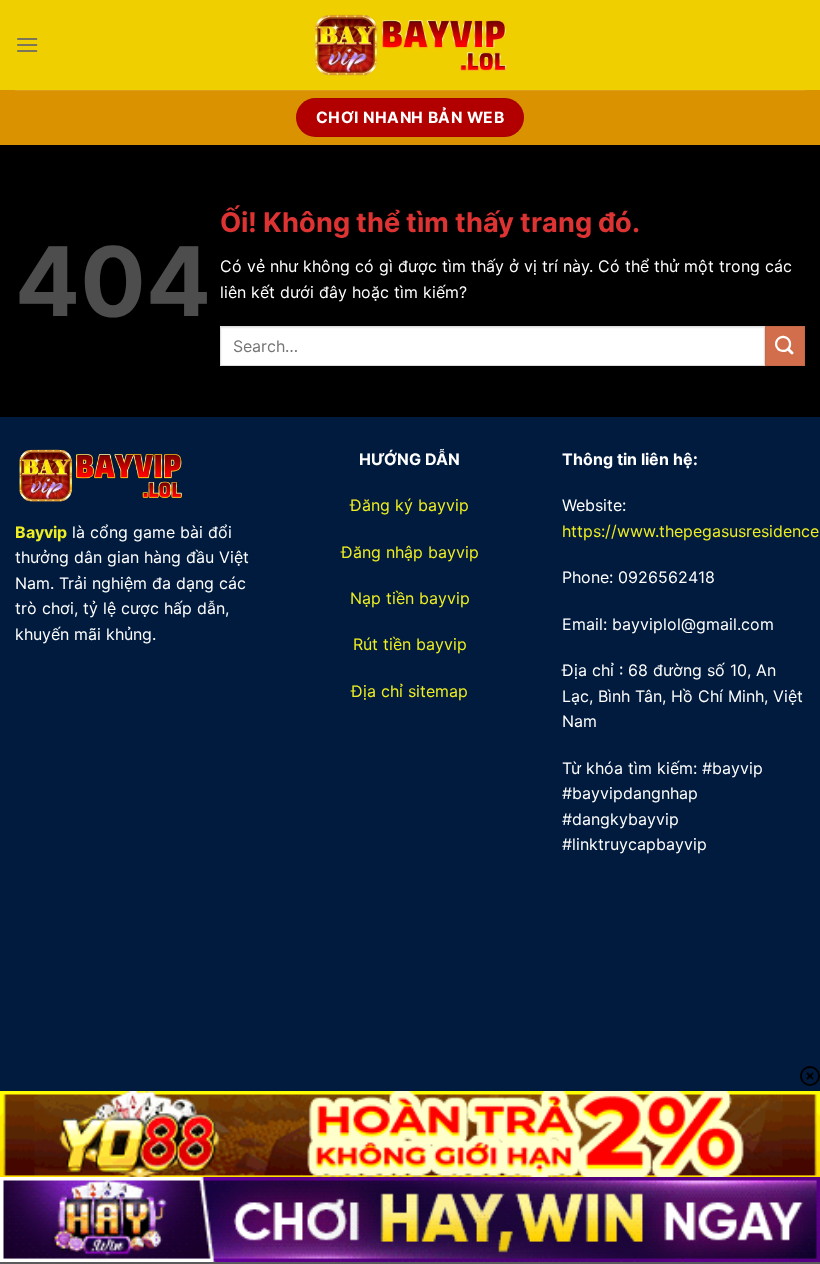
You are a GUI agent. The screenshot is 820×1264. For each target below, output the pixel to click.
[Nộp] (785, 345)
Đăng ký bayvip (409, 505)
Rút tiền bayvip (410, 644)
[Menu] (27, 44)
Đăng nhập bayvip (410, 552)
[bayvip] (410, 45)
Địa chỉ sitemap (409, 691)
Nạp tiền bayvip (410, 598)
